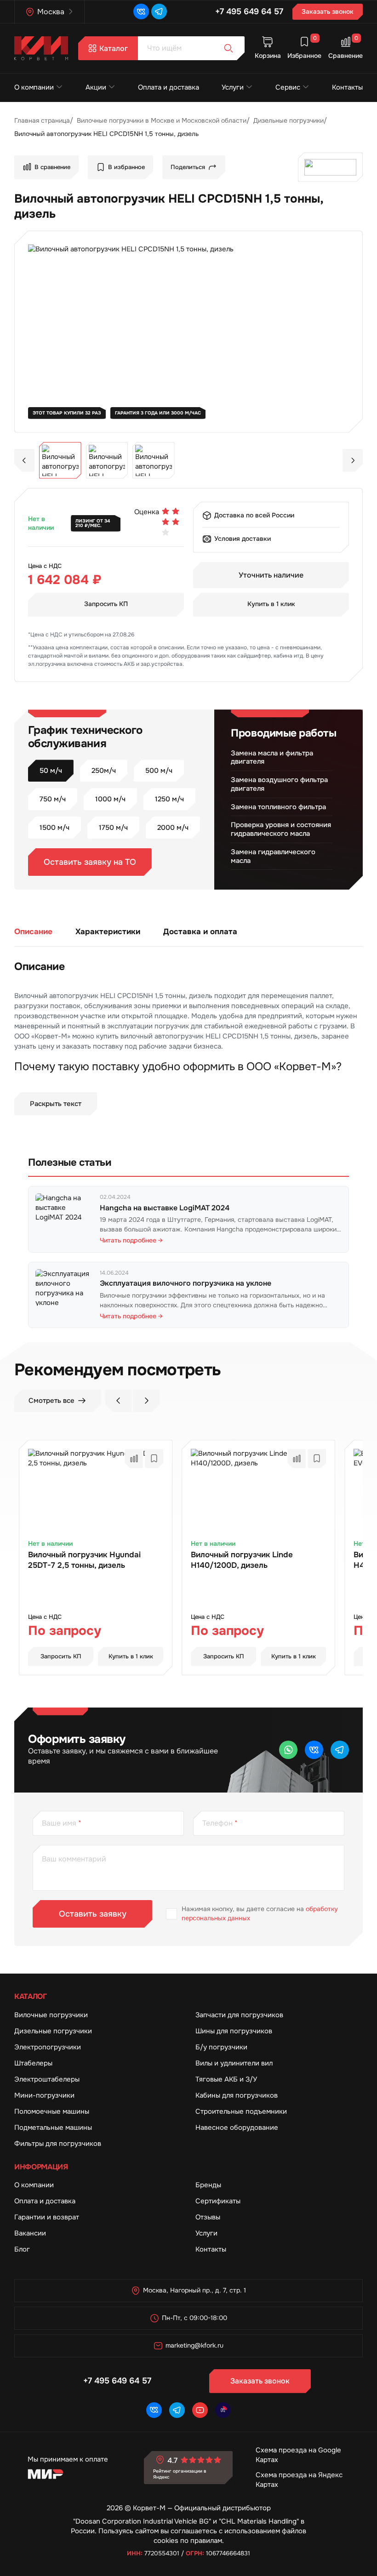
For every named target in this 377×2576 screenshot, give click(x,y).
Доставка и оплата (200, 931)
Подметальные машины (53, 2128)
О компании (34, 87)
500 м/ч (159, 771)
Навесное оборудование (237, 2128)
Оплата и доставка (169, 87)
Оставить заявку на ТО (90, 862)
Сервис (288, 87)
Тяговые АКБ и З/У (226, 2079)
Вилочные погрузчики (51, 2015)
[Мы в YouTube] (200, 2410)
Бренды (208, 2185)
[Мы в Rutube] (223, 2410)
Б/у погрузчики (221, 2047)
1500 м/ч (54, 828)
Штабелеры (33, 2063)
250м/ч (104, 771)
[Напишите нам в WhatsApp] (288, 1750)
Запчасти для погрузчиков (239, 2015)
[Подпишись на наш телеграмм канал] (159, 11)
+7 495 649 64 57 (249, 11)
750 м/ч (53, 799)
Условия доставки (243, 539)
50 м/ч (51, 771)
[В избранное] (154, 1458)
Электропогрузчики (48, 2047)
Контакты (347, 87)
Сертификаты (218, 2201)
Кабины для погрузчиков (237, 2095)
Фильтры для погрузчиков (58, 2144)
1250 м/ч (169, 799)
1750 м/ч (113, 828)
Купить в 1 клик (271, 604)
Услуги (233, 87)
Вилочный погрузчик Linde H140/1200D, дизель (242, 1560)
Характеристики (108, 931)
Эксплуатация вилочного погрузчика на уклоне (186, 1283)
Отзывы (208, 2217)
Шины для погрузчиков (234, 2031)
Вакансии (30, 2233)
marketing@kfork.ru (194, 2345)
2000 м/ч (173, 828)
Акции (96, 87)
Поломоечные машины (52, 2111)
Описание (33, 931)
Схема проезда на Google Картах (298, 2455)
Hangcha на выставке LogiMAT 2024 (165, 1208)
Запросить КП (106, 604)
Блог (22, 2249)
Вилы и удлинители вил (234, 2063)
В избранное (126, 167)
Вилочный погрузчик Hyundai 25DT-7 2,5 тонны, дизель (84, 1560)
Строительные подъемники (241, 2111)
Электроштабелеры (47, 2079)
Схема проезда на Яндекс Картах (299, 2480)
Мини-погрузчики (44, 2095)
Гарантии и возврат (47, 2217)
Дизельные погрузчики (53, 2031)
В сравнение (52, 167)
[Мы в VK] (141, 11)
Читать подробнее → (131, 1240)
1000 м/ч (110, 799)
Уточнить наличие (271, 575)
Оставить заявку (93, 1914)
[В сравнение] (134, 1458)
